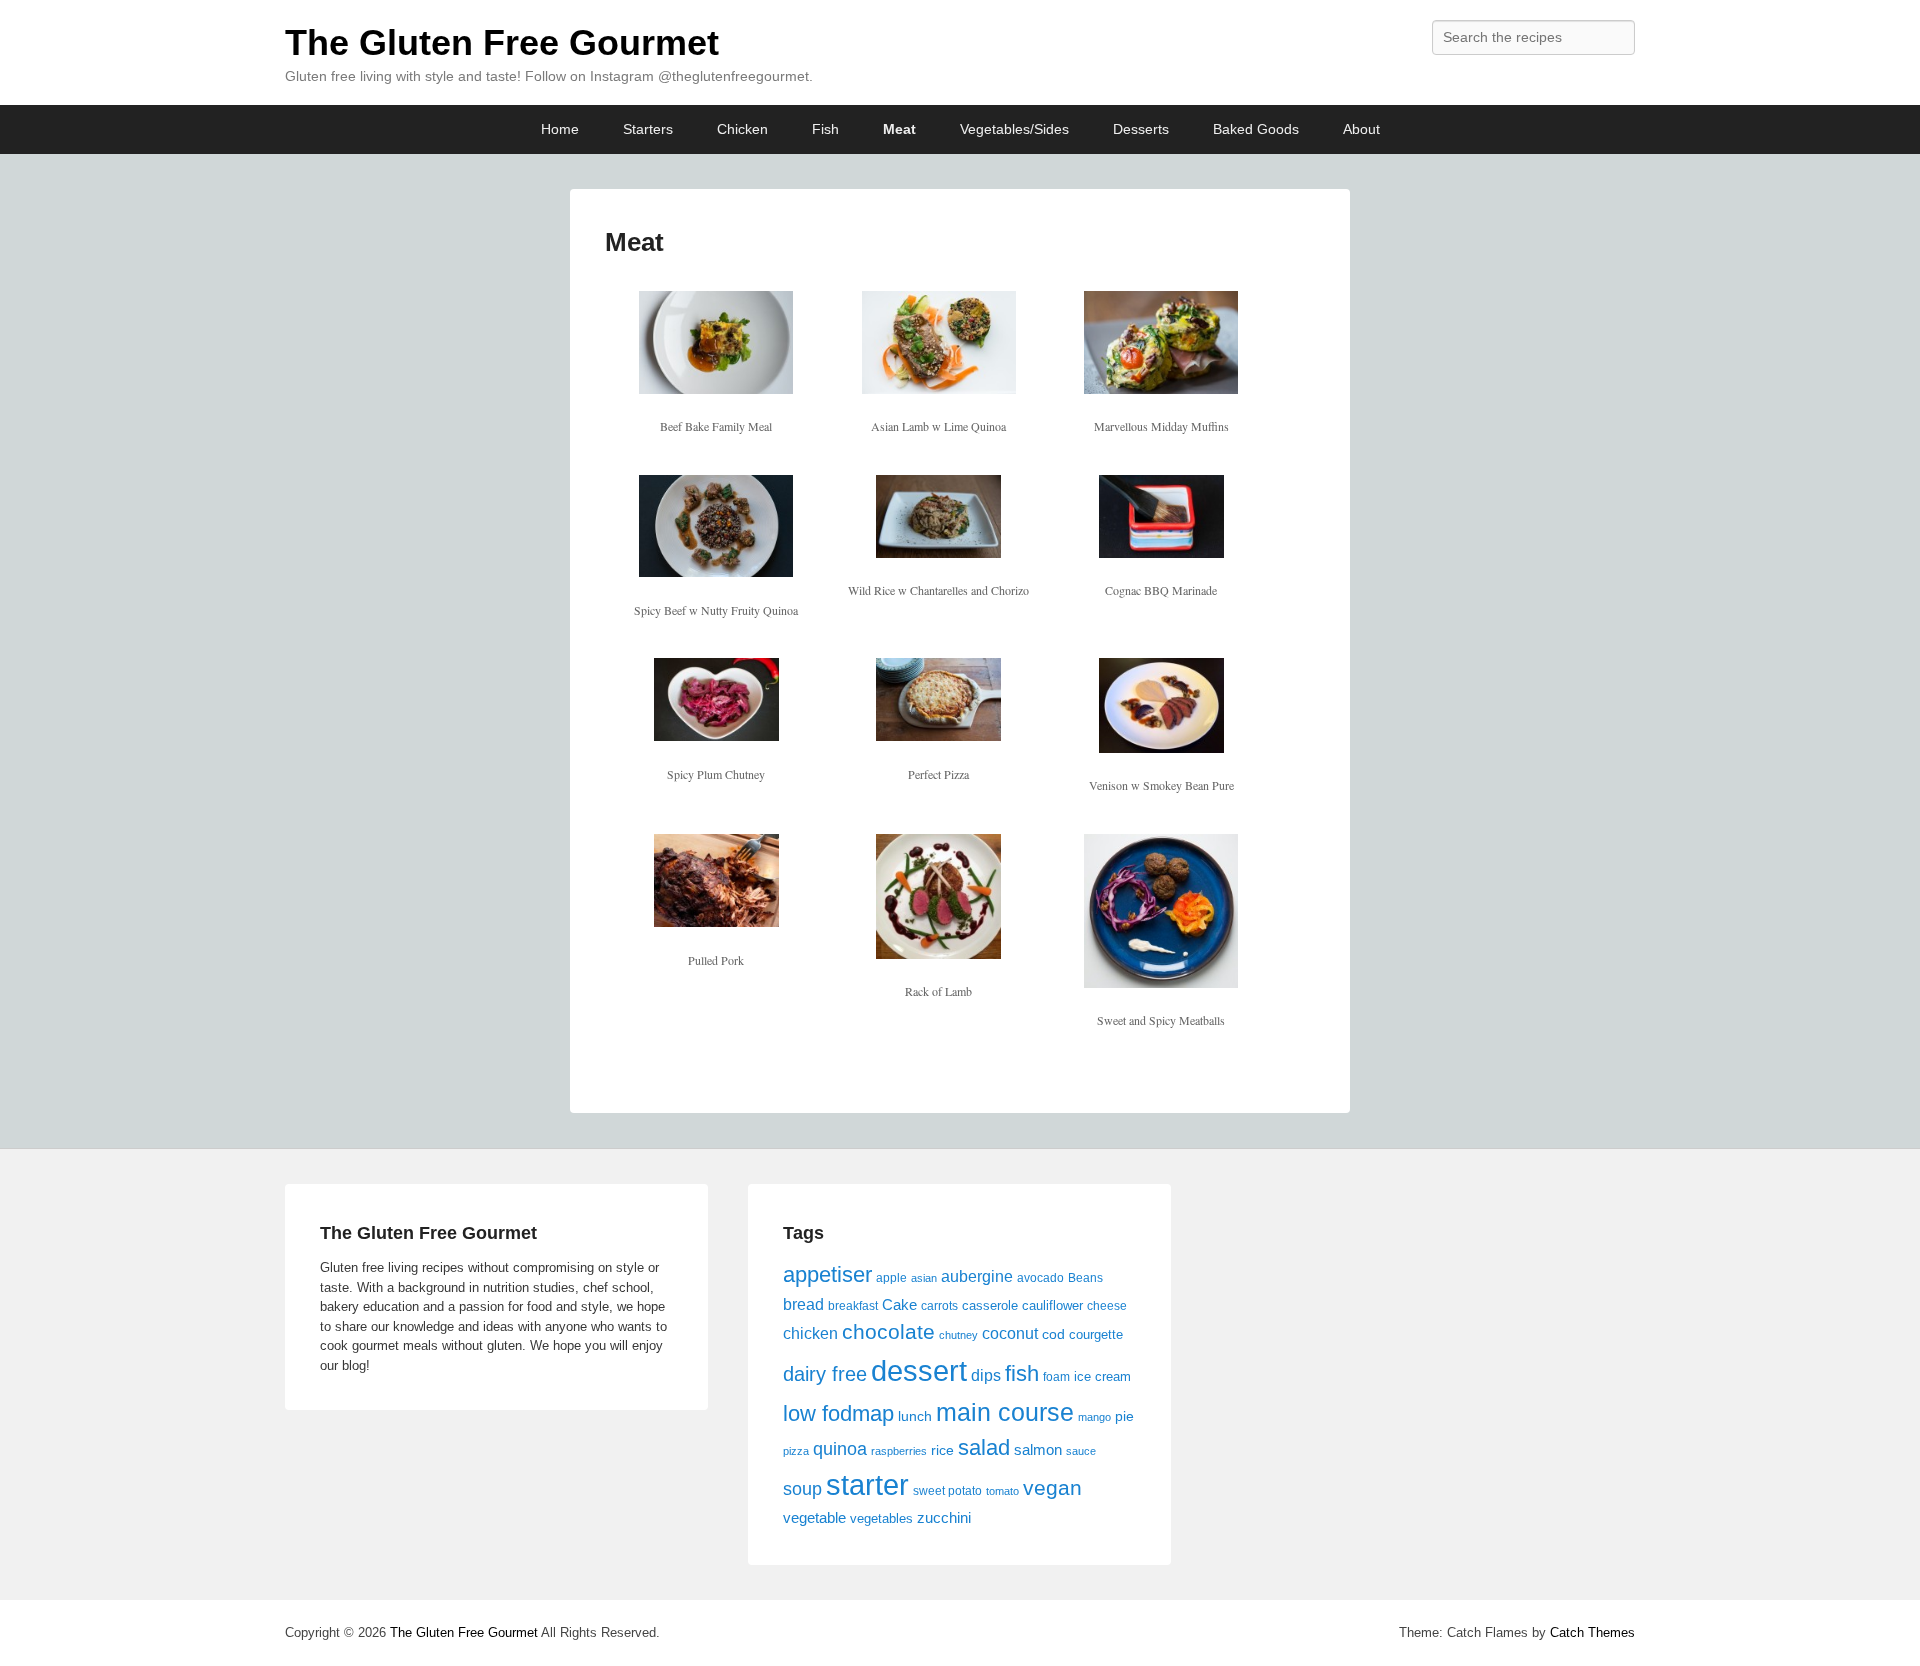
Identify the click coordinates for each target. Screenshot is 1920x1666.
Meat (899, 129)
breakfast (853, 1306)
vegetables (881, 1518)
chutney (958, 1335)
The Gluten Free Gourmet (502, 42)
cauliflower (1052, 1305)
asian (924, 1278)
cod (1053, 1334)
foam (1056, 1377)
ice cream (1102, 1376)
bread (803, 1304)
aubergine (977, 1276)
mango (1094, 1417)
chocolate (888, 1332)
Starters (648, 129)
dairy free (825, 1374)
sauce (1081, 1451)
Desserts (1141, 129)
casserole (990, 1305)
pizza (796, 1451)
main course (1005, 1412)
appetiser (827, 1274)
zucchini (944, 1517)
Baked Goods (1256, 129)
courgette (1096, 1334)
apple (891, 1278)
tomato (1002, 1491)
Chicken (742, 129)
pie (1124, 1416)
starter (867, 1485)
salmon (1038, 1449)
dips (986, 1375)
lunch (915, 1416)
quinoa (840, 1449)
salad (984, 1447)
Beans (1085, 1278)
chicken (810, 1333)
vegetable (814, 1517)
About (1361, 129)
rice (942, 1450)
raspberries (899, 1451)
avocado (1040, 1278)
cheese (1107, 1306)
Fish (825, 129)
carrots (939, 1306)
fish (1022, 1373)
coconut (1010, 1333)
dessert (919, 1370)
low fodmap (838, 1413)
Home (560, 129)
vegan (1052, 1487)
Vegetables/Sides (1014, 129)
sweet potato (947, 1491)
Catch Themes (1592, 1632)
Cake (899, 1304)
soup (802, 1489)
